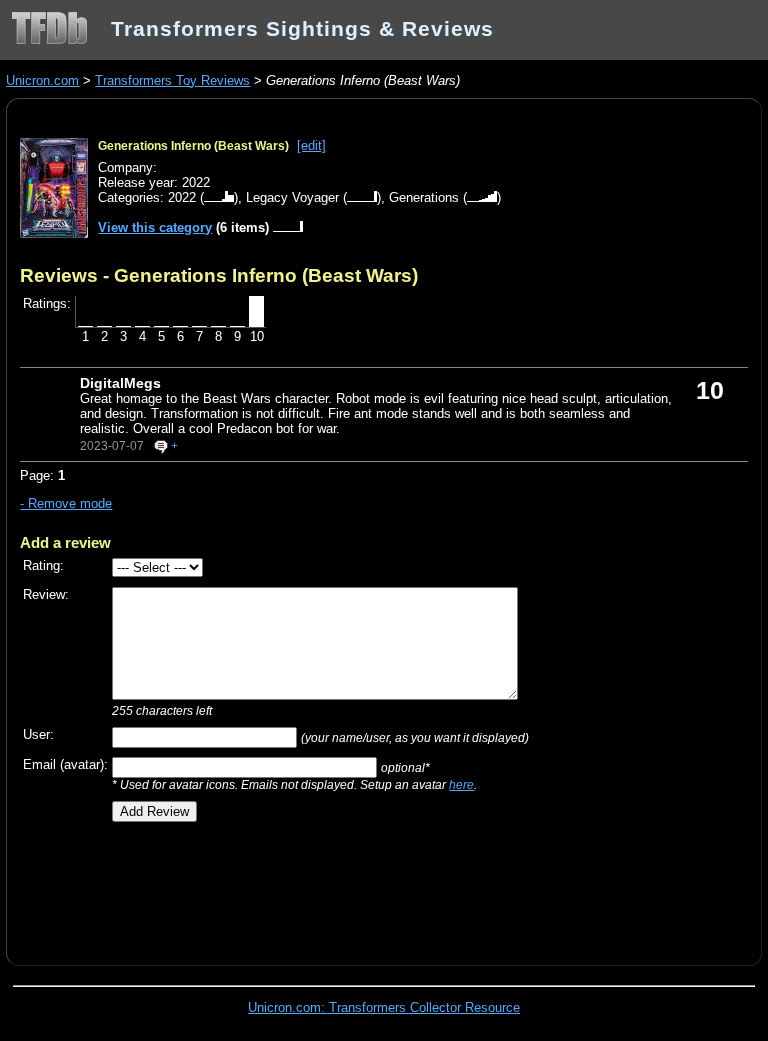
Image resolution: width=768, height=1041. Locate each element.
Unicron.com (42, 80)
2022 (182, 197)
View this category (155, 227)
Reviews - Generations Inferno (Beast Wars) (219, 275)
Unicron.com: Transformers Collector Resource (384, 1007)
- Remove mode (66, 503)
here (461, 784)
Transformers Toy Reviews (172, 80)
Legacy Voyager (292, 197)
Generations (424, 197)
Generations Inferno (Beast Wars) (193, 146)
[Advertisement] (254, 886)
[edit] (311, 145)
